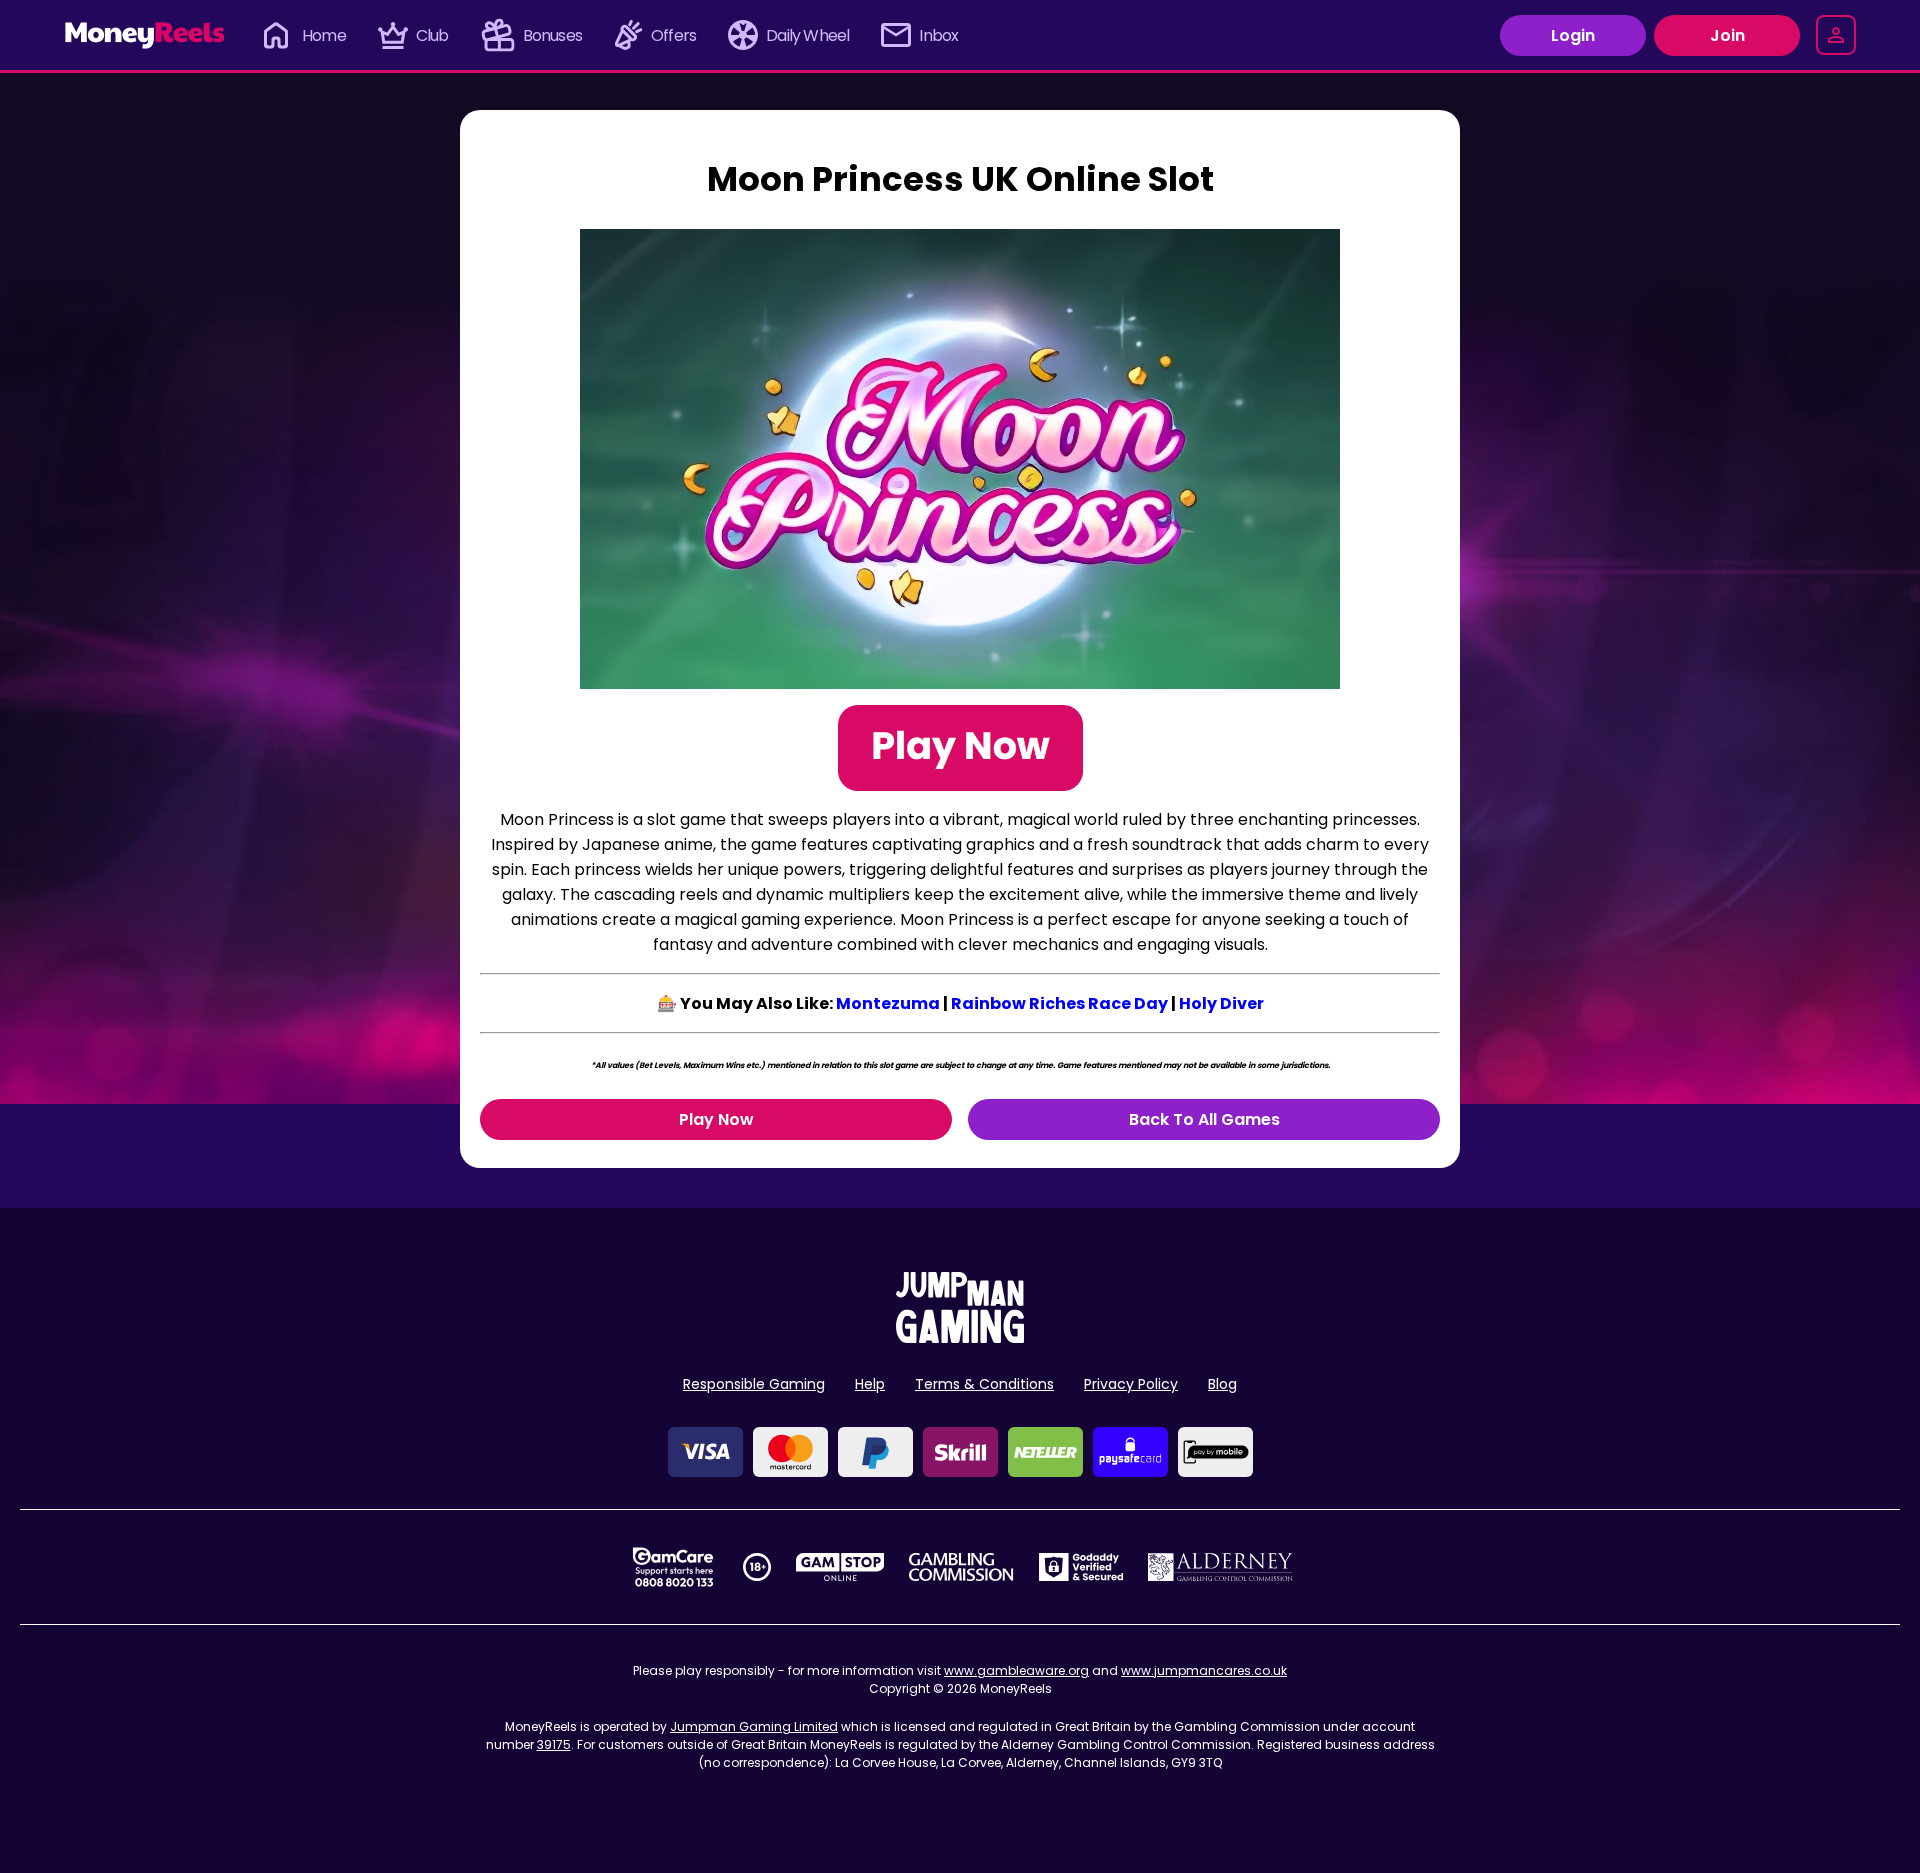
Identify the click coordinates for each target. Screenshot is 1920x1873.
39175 (554, 1744)
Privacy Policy (1131, 1384)
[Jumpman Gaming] (960, 1337)
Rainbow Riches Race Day (1059, 1003)
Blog (1222, 1384)
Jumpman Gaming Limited (754, 1726)
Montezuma (888, 1003)
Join (1727, 35)
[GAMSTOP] (840, 1567)
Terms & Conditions (984, 1384)
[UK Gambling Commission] (961, 1567)
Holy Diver (1221, 1003)
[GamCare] (673, 1567)
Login (1573, 35)
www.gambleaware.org (1016, 1670)
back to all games (1204, 1119)
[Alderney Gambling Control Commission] (1220, 1567)
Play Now (716, 1119)
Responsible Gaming (754, 1384)
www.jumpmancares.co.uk (1204, 1670)
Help (870, 1384)
